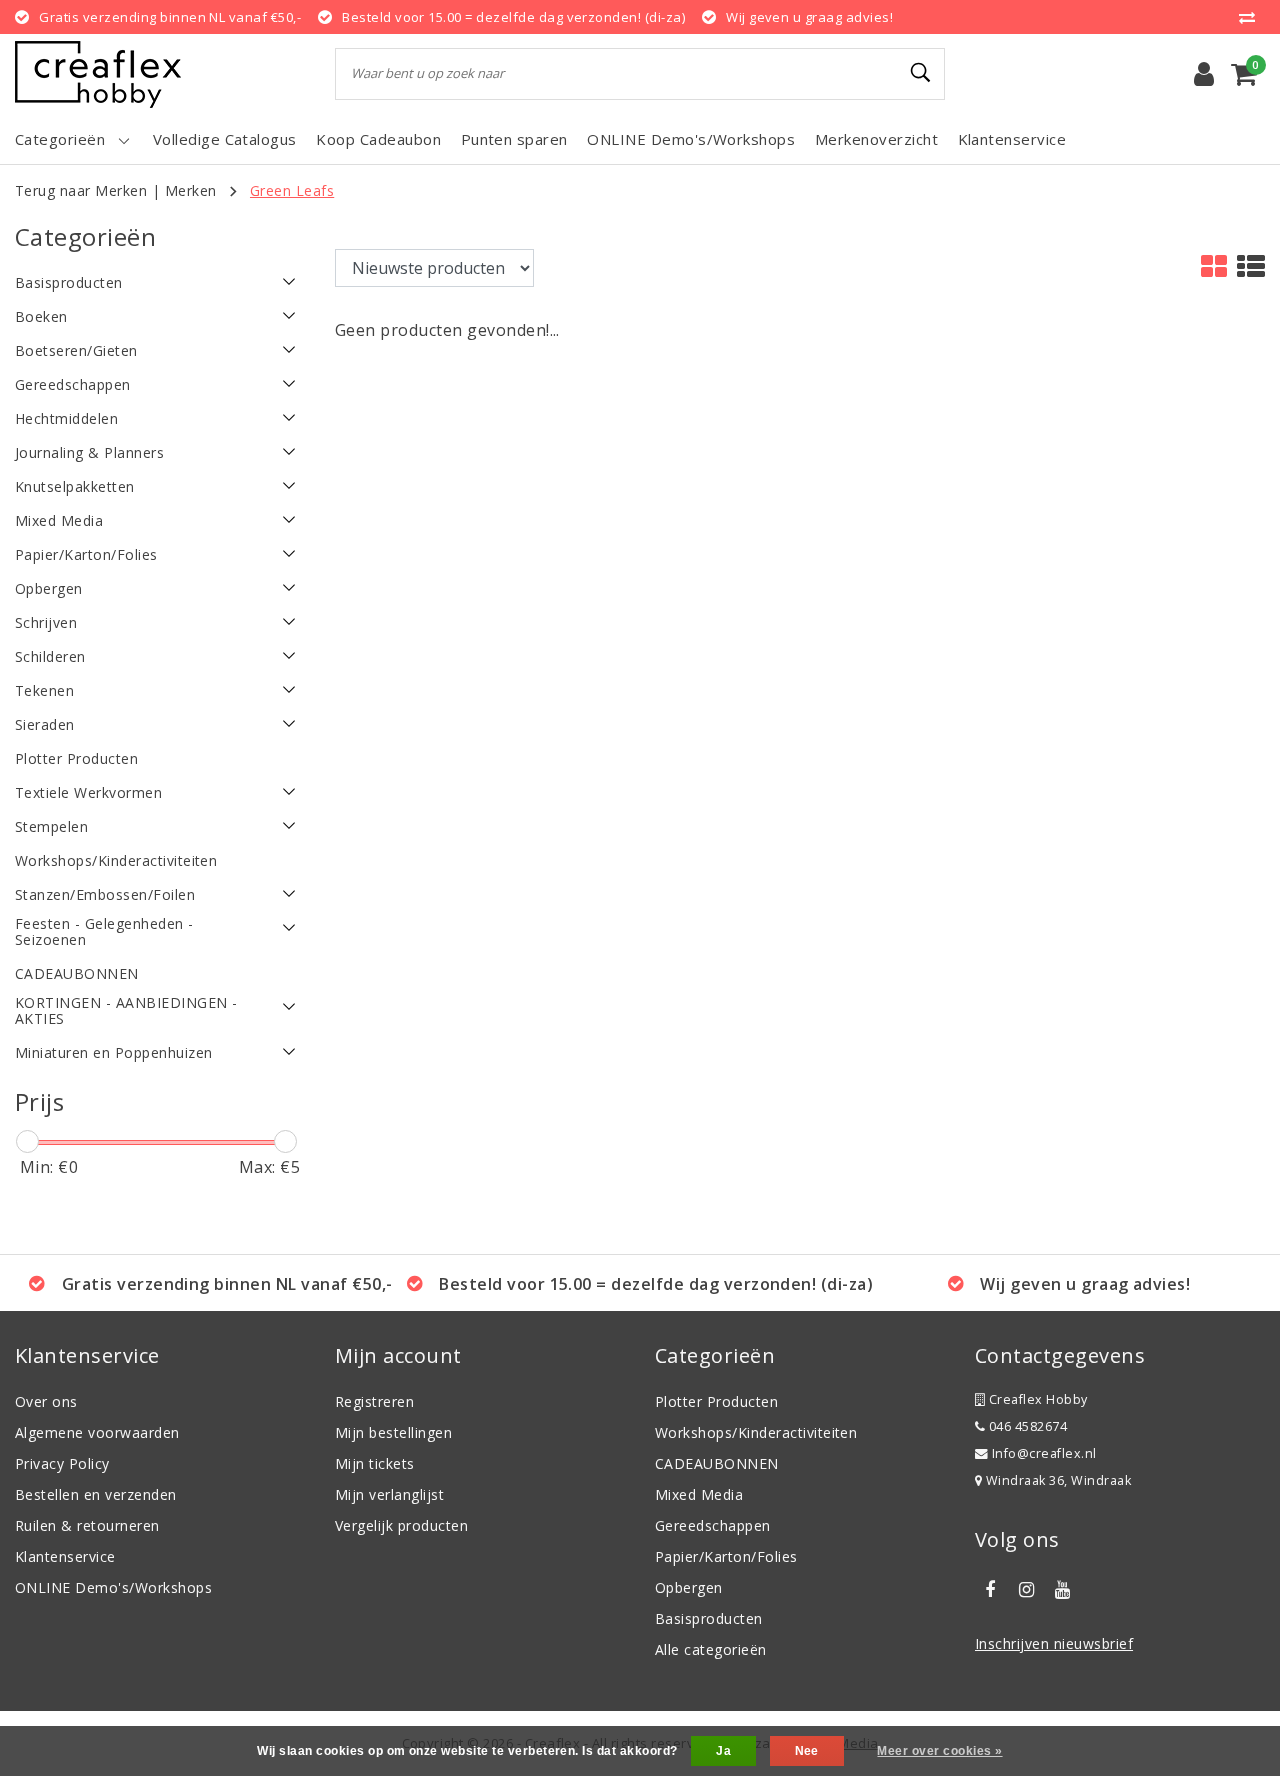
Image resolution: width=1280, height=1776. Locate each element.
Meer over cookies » (939, 1751)
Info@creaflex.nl (1044, 1453)
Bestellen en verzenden (96, 1494)
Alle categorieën (711, 1649)
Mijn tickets (375, 1463)
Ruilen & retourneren (87, 1525)
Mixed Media (699, 1494)
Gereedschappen (713, 1525)
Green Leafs (292, 190)
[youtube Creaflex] (1063, 1590)
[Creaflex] (98, 74)
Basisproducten (709, 1618)
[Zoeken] (921, 73)
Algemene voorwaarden (97, 1432)
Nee (807, 1751)
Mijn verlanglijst (389, 1494)
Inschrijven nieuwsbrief (1054, 1643)
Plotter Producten (716, 1401)
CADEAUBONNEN (717, 1463)
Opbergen (689, 1587)
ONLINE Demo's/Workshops (113, 1587)
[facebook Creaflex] (990, 1590)
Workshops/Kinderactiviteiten (756, 1432)
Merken (191, 190)
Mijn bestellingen (393, 1432)
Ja (723, 1751)
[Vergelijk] (1252, 17)
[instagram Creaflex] (1026, 1590)
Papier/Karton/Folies (726, 1556)
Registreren (374, 1401)
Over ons (46, 1401)
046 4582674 (1026, 1426)
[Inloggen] (1204, 74)
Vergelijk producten (401, 1525)
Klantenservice (65, 1556)
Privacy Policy (62, 1463)
